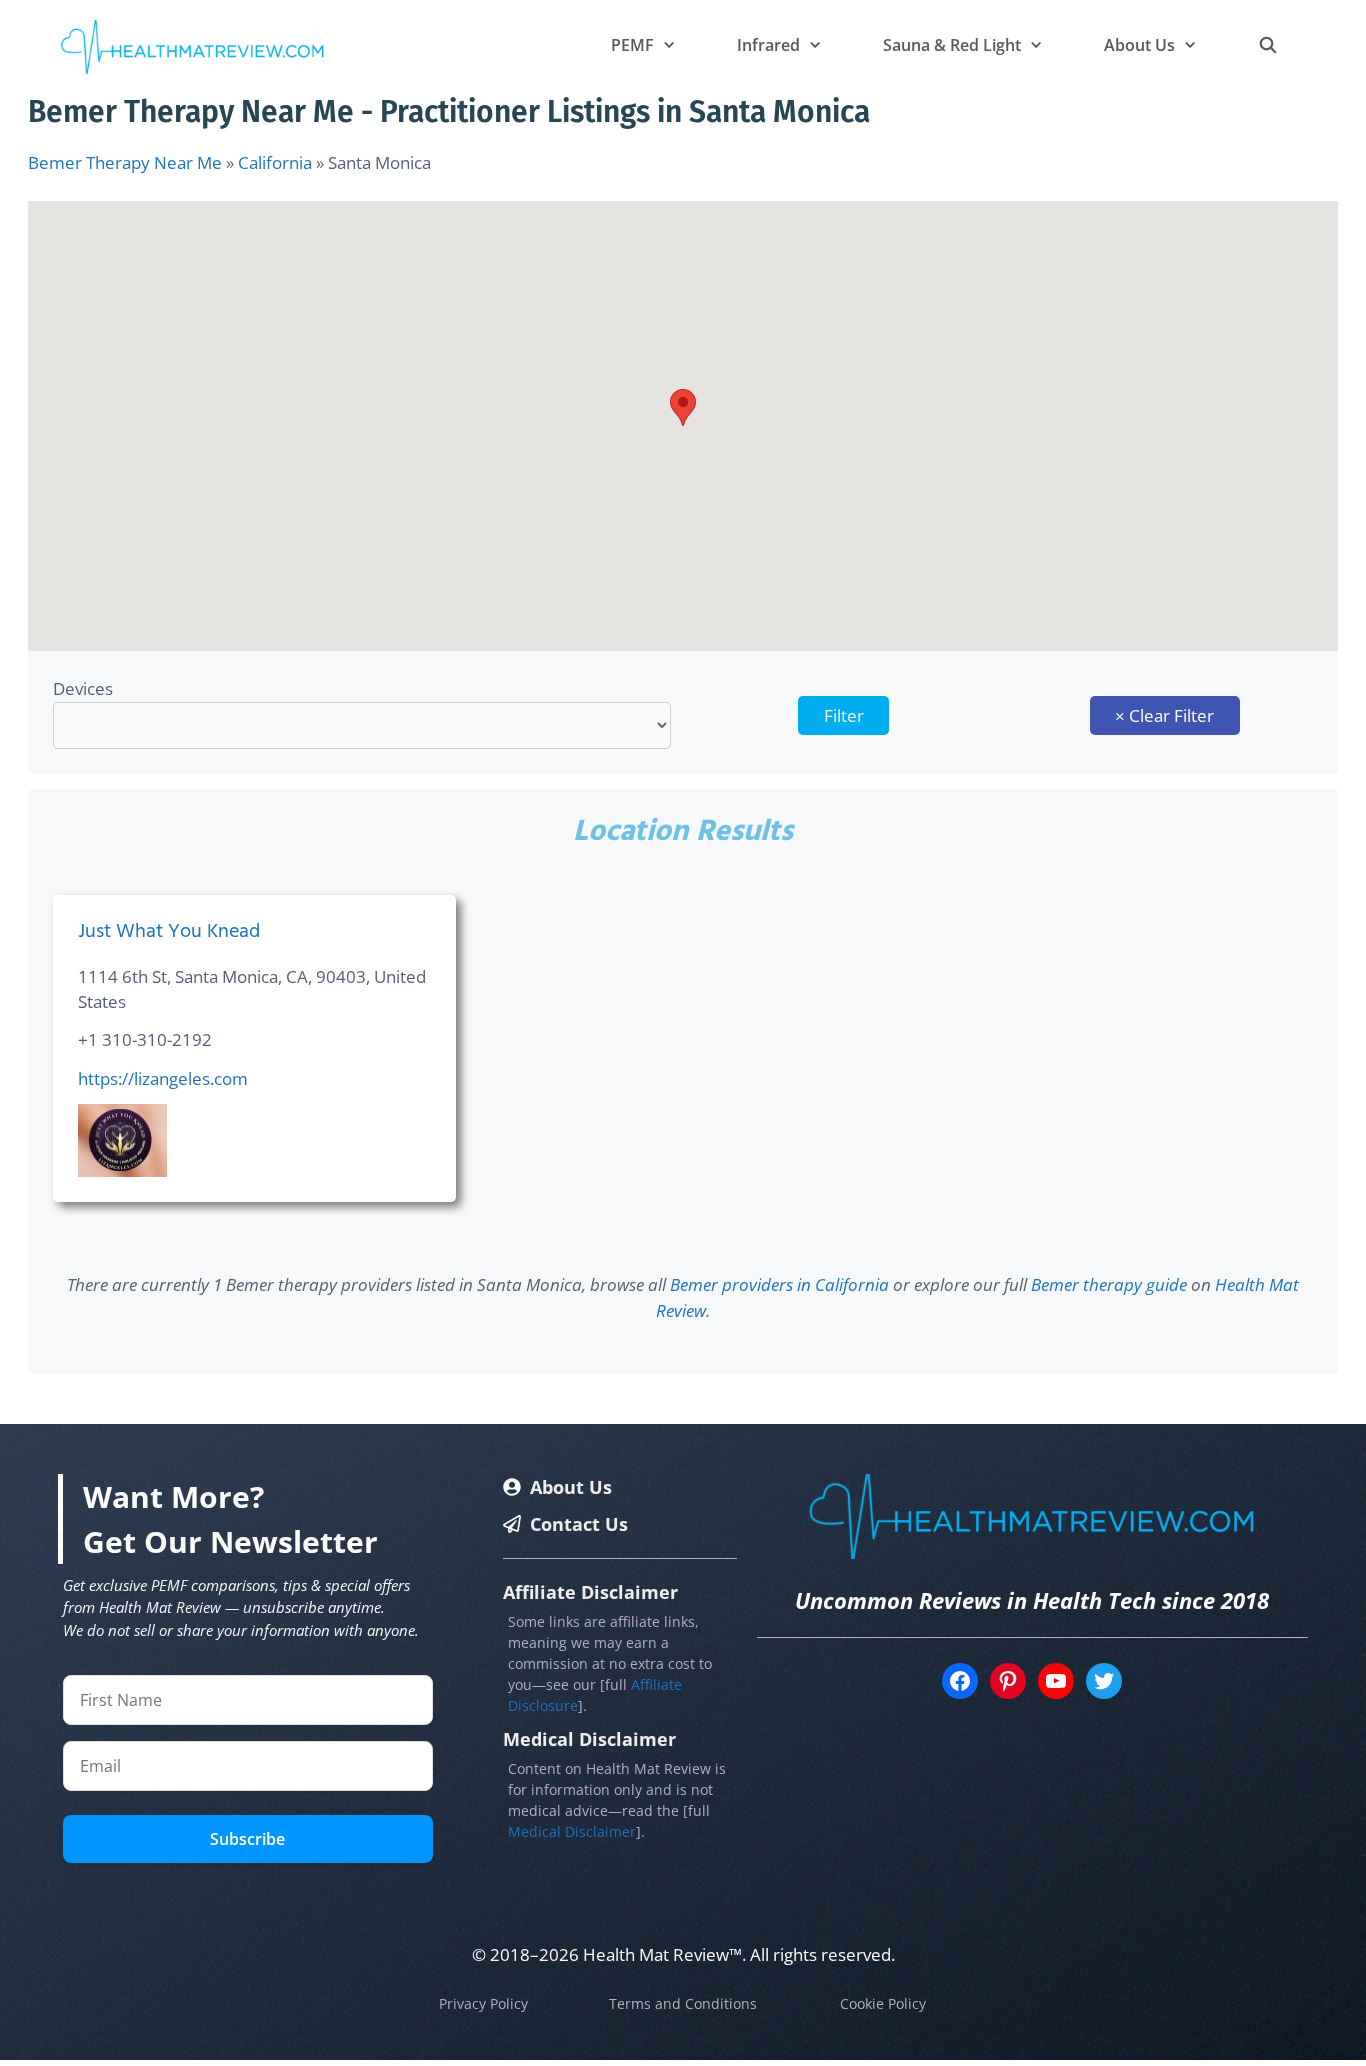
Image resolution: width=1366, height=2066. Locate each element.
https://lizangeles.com (163, 1078)
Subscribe (247, 1839)
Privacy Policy (483, 2003)
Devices (83, 688)
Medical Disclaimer (572, 1831)
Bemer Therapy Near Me (125, 162)
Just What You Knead (169, 932)
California (275, 162)
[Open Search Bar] (1267, 45)
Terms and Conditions (683, 2003)
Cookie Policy (883, 2003)
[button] (683, 407)
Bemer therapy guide (1109, 1284)
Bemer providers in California (779, 1284)
